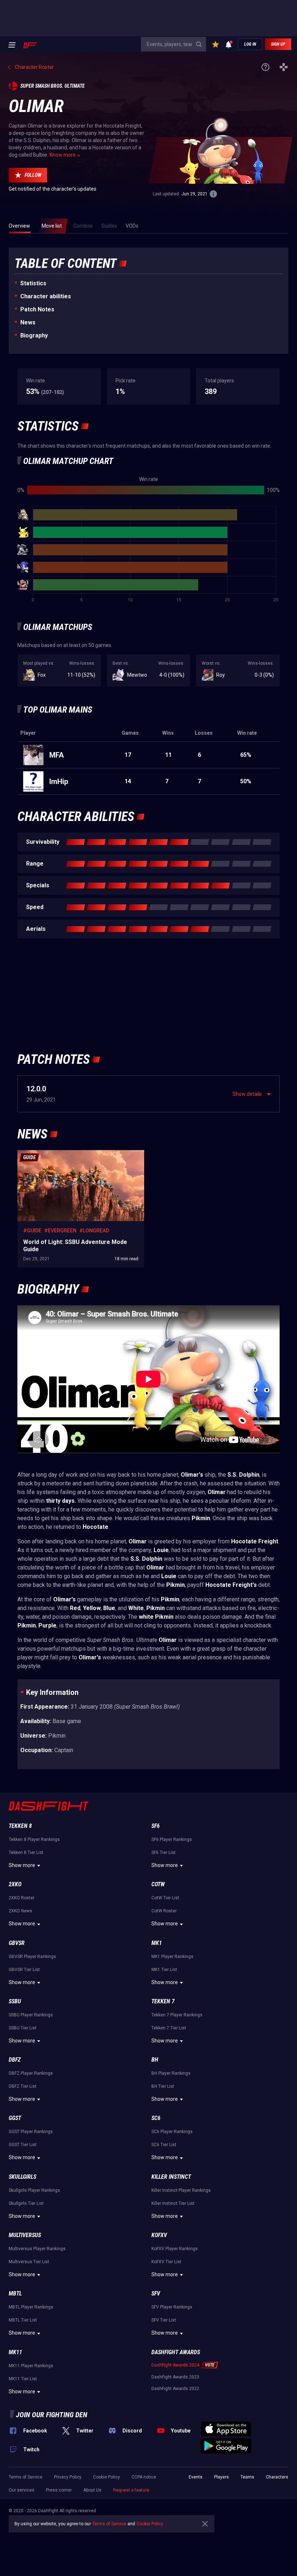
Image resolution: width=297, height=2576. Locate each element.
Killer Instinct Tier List (173, 2203)
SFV (156, 2293)
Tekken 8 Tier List (26, 1853)
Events (196, 2477)
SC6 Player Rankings (172, 2132)
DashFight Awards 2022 (175, 2389)
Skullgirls (22, 2177)
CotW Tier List (165, 1898)
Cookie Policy (106, 2477)
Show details (247, 1094)
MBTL (15, 2293)
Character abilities (46, 296)
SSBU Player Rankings (31, 2015)
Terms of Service (26, 2477)
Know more (63, 155)
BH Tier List (163, 2086)
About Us (92, 2490)
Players (221, 2477)
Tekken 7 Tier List (169, 2028)
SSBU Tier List (23, 2028)
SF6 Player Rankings (172, 1839)
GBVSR (17, 1943)
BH (155, 2060)
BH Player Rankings (171, 2073)
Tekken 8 (20, 1826)
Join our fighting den (52, 2415)
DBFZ (15, 2060)
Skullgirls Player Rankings (34, 2190)
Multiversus (25, 2235)
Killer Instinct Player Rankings (181, 2190)
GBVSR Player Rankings (32, 1957)
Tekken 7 (163, 2001)
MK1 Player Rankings (172, 1957)
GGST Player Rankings (31, 2132)
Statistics (33, 283)
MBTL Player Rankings (31, 2307)
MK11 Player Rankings (31, 2366)
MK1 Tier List (164, 1970)
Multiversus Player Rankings (37, 2249)
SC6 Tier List (164, 2145)
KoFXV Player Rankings (175, 2249)
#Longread (94, 1231)
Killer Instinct (171, 2177)
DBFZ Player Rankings (31, 2073)
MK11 (15, 2352)
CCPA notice (144, 2477)
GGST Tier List (23, 2145)
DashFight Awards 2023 (175, 2377)
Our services (22, 2490)
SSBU (15, 2001)
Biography (34, 335)
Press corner (59, 2490)
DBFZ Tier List (23, 2086)
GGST (15, 2118)
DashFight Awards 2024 (175, 2365)
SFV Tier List (164, 2320)
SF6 (156, 1826)
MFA (57, 755)
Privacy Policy (68, 2477)
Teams (247, 2477)
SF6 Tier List (164, 1853)
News (28, 322)
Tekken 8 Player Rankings (34, 1839)
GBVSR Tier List (24, 1970)
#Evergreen (60, 1231)
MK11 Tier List (23, 2379)
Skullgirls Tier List (26, 2203)
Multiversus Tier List (29, 2262)
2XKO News (20, 1911)
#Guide (32, 1231)
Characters (277, 2477)
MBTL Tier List (23, 2320)
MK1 (157, 1943)
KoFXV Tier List (166, 2262)
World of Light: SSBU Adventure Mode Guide (68, 1154)
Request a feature (131, 2490)
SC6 (156, 2118)
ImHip (59, 781)
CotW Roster (164, 1911)
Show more (22, 1865)
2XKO (15, 1884)
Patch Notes (37, 309)
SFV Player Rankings (172, 2307)
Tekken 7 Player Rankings (177, 2015)
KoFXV (159, 2235)
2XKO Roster (22, 1898)
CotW (158, 1884)
